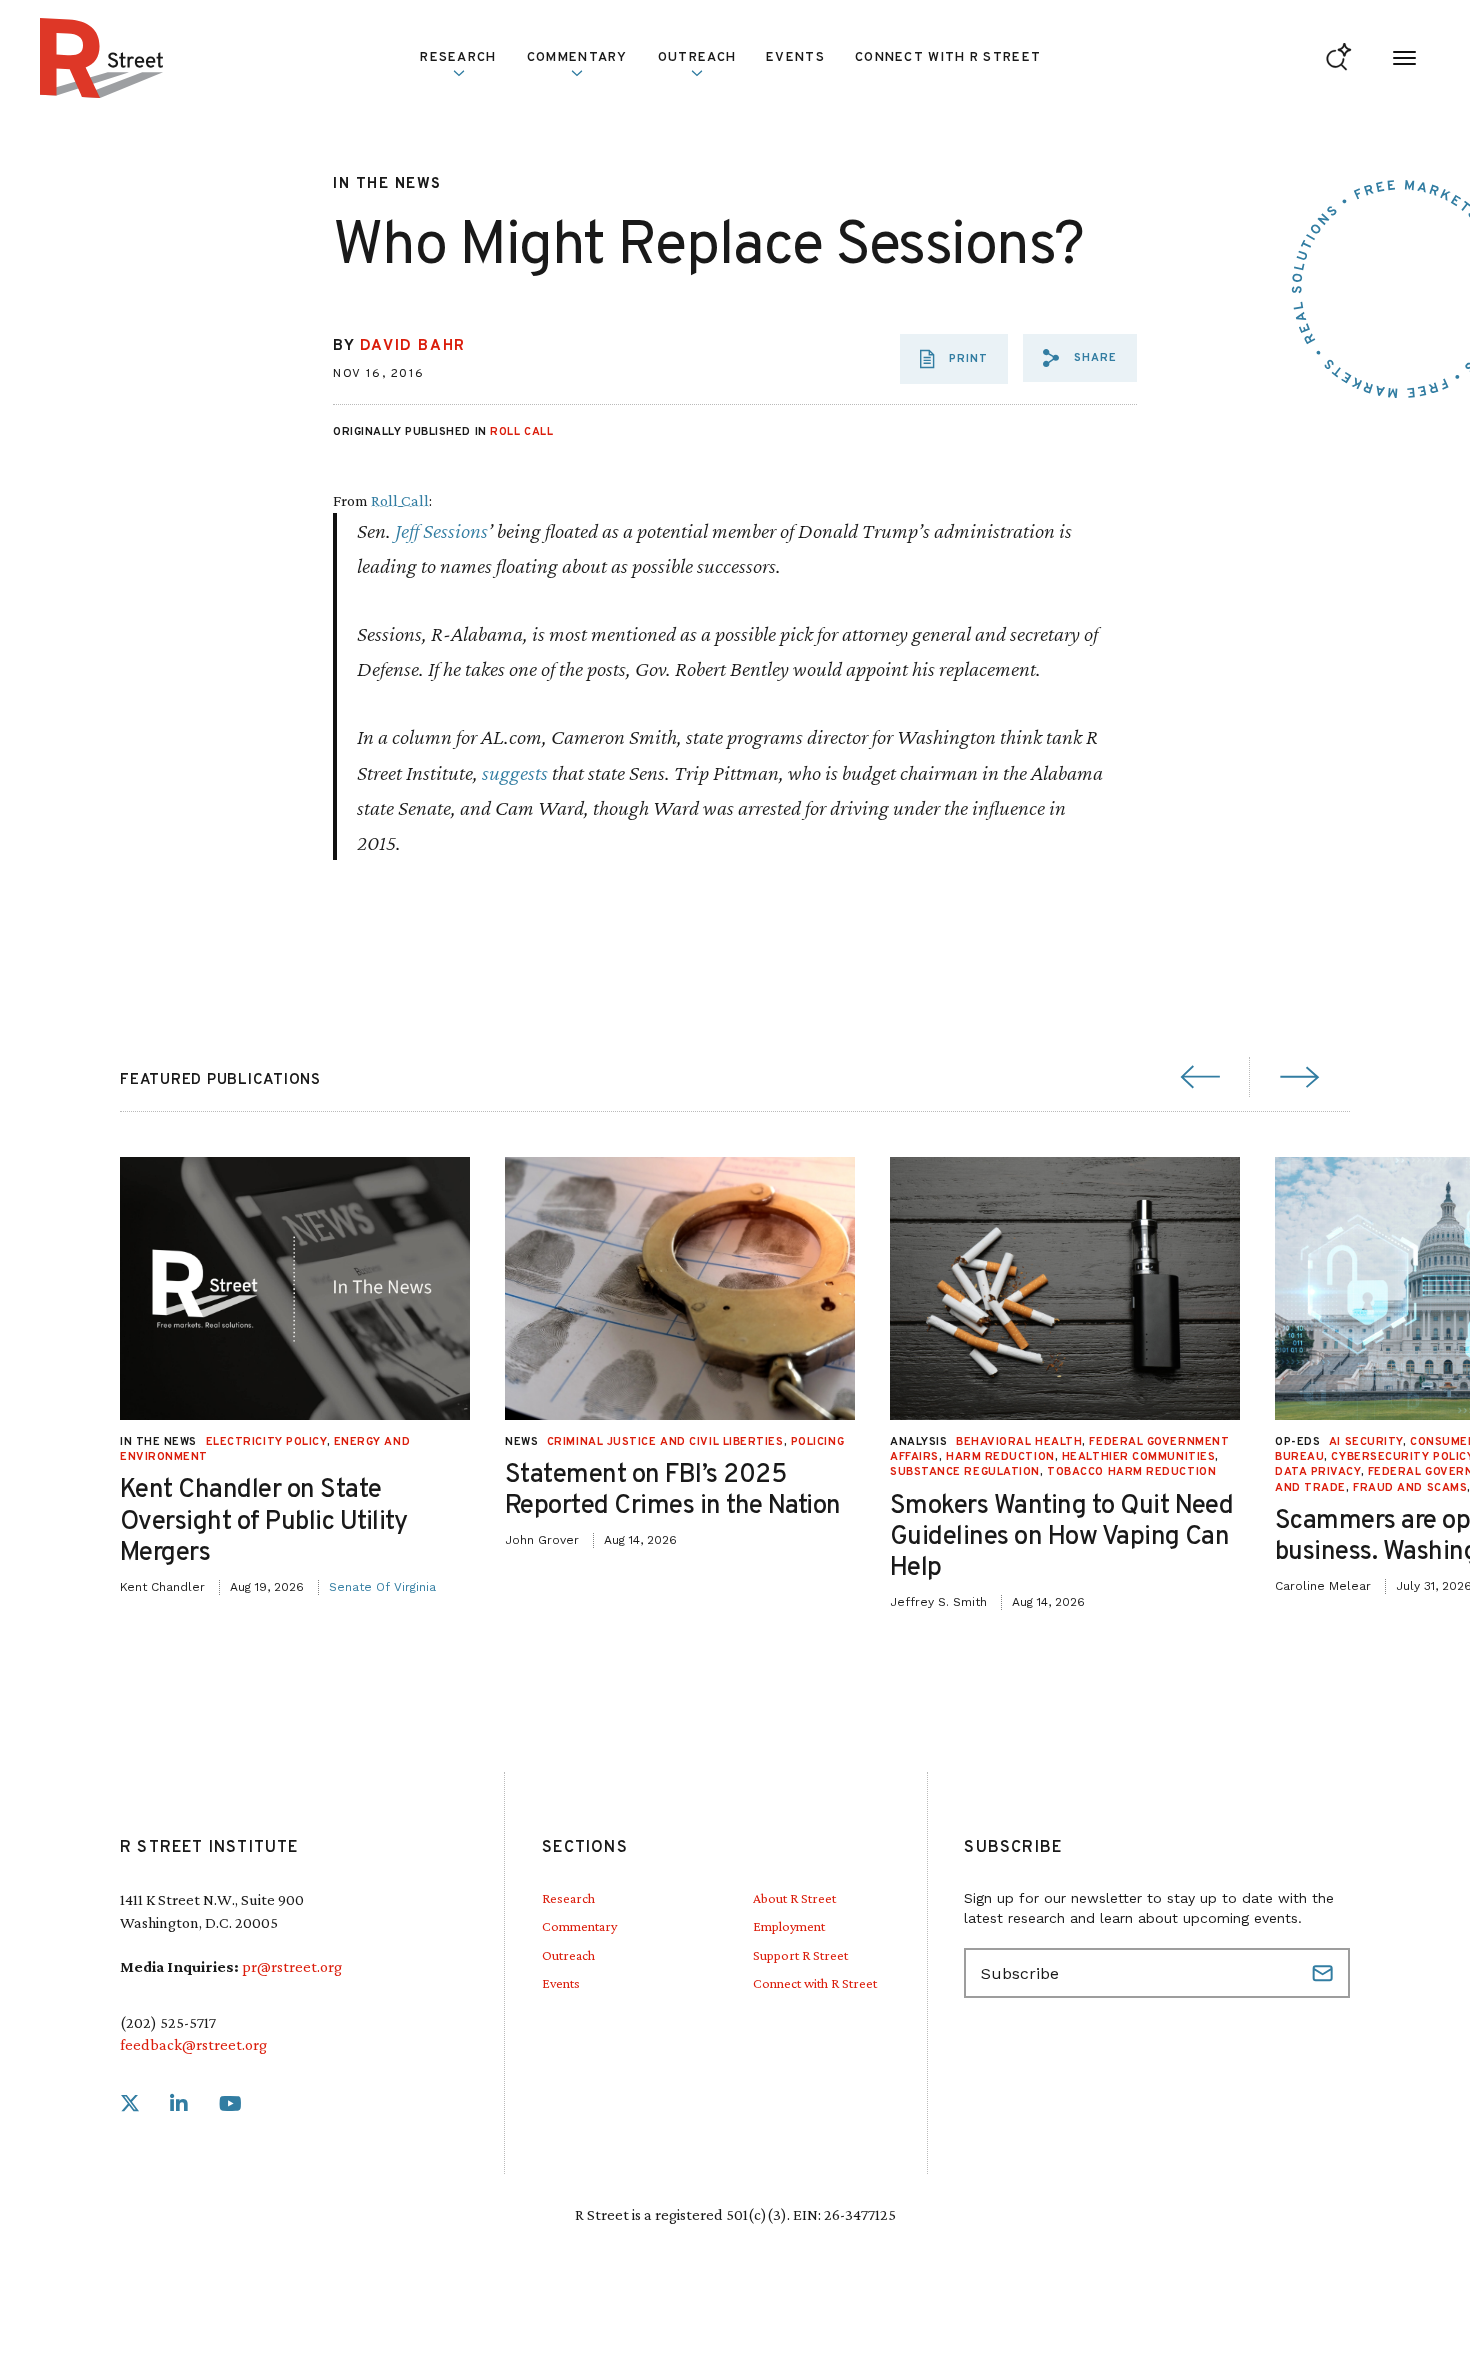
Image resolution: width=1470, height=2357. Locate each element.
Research (568, 1898)
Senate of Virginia (382, 1587)
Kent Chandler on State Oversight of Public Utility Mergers (264, 1521)
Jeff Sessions (441, 530)
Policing (817, 1442)
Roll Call (521, 432)
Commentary (579, 1926)
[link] (130, 2104)
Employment (789, 1926)
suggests (515, 772)
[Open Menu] (1404, 58)
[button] (1080, 358)
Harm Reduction (1000, 1457)
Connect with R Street (948, 58)
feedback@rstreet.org (193, 2044)
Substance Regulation (965, 1472)
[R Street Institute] (102, 58)
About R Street (794, 1898)
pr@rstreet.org (292, 1966)
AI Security (1366, 1442)
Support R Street (800, 1955)
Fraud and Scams (1410, 1488)
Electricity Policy (266, 1442)
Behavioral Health (1019, 1442)
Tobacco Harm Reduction (1131, 1472)
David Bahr (413, 346)
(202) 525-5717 (168, 2022)
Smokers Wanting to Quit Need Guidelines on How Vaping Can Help (1061, 1537)
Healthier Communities (1139, 1457)
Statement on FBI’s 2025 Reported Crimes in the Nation (673, 1491)
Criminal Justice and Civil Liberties (665, 1442)
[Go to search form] (1338, 58)
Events (795, 58)
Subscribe (1325, 1973)
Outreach (697, 58)
